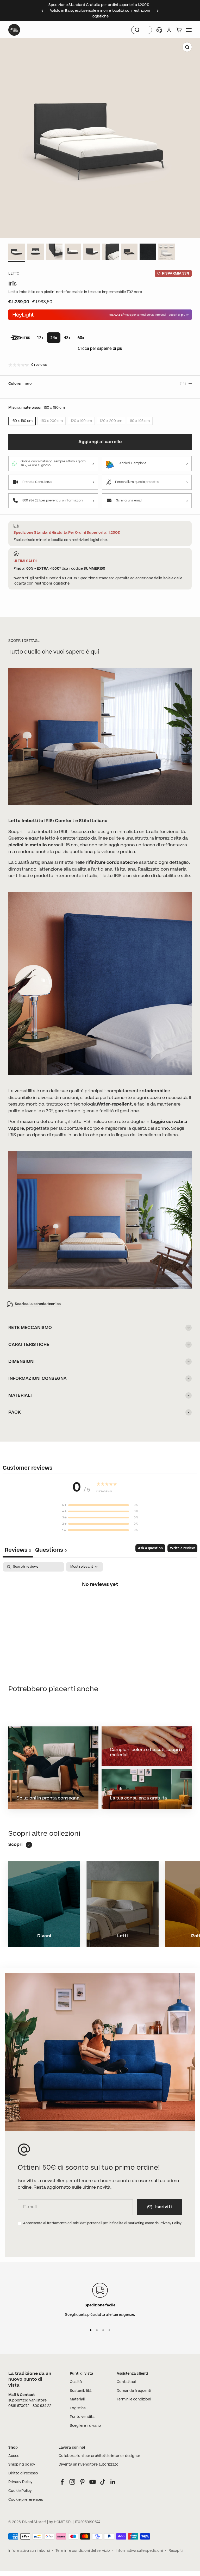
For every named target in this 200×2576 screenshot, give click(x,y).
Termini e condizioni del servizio (83, 2551)
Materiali (77, 2399)
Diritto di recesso (23, 2473)
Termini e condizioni (134, 2399)
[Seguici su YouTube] (93, 2482)
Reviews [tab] (18, 1550)
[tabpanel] (100, 1602)
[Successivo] (158, 11)
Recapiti (176, 2551)
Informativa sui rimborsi (29, 2551)
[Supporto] (159, 30)
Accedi (14, 2456)
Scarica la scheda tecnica (38, 1304)
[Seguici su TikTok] (103, 2482)
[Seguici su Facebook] (62, 2482)
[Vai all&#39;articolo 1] (17, 253)
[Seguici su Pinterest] (82, 2482)
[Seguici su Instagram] (72, 2482)
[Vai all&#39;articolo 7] (129, 253)
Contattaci (126, 2382)
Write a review (182, 1548)
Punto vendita (82, 2417)
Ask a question (150, 1548)
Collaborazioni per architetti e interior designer (99, 2456)
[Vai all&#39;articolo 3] (54, 253)
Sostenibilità (81, 2391)
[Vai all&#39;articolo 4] (73, 253)
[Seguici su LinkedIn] (113, 2482)
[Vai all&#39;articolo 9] (167, 253)
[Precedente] (42, 11)
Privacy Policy (20, 2482)
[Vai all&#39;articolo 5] (92, 253)
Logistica (78, 2408)
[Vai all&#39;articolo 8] (148, 253)
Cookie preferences (26, 2500)
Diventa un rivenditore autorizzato (89, 2465)
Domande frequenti (134, 2391)
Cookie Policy (20, 2491)
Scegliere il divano (85, 2426)
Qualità (76, 2382)
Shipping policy (22, 2465)
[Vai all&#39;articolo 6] (110, 253)
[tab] (51, 1551)
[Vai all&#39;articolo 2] (35, 253)
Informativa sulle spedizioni (139, 2551)
